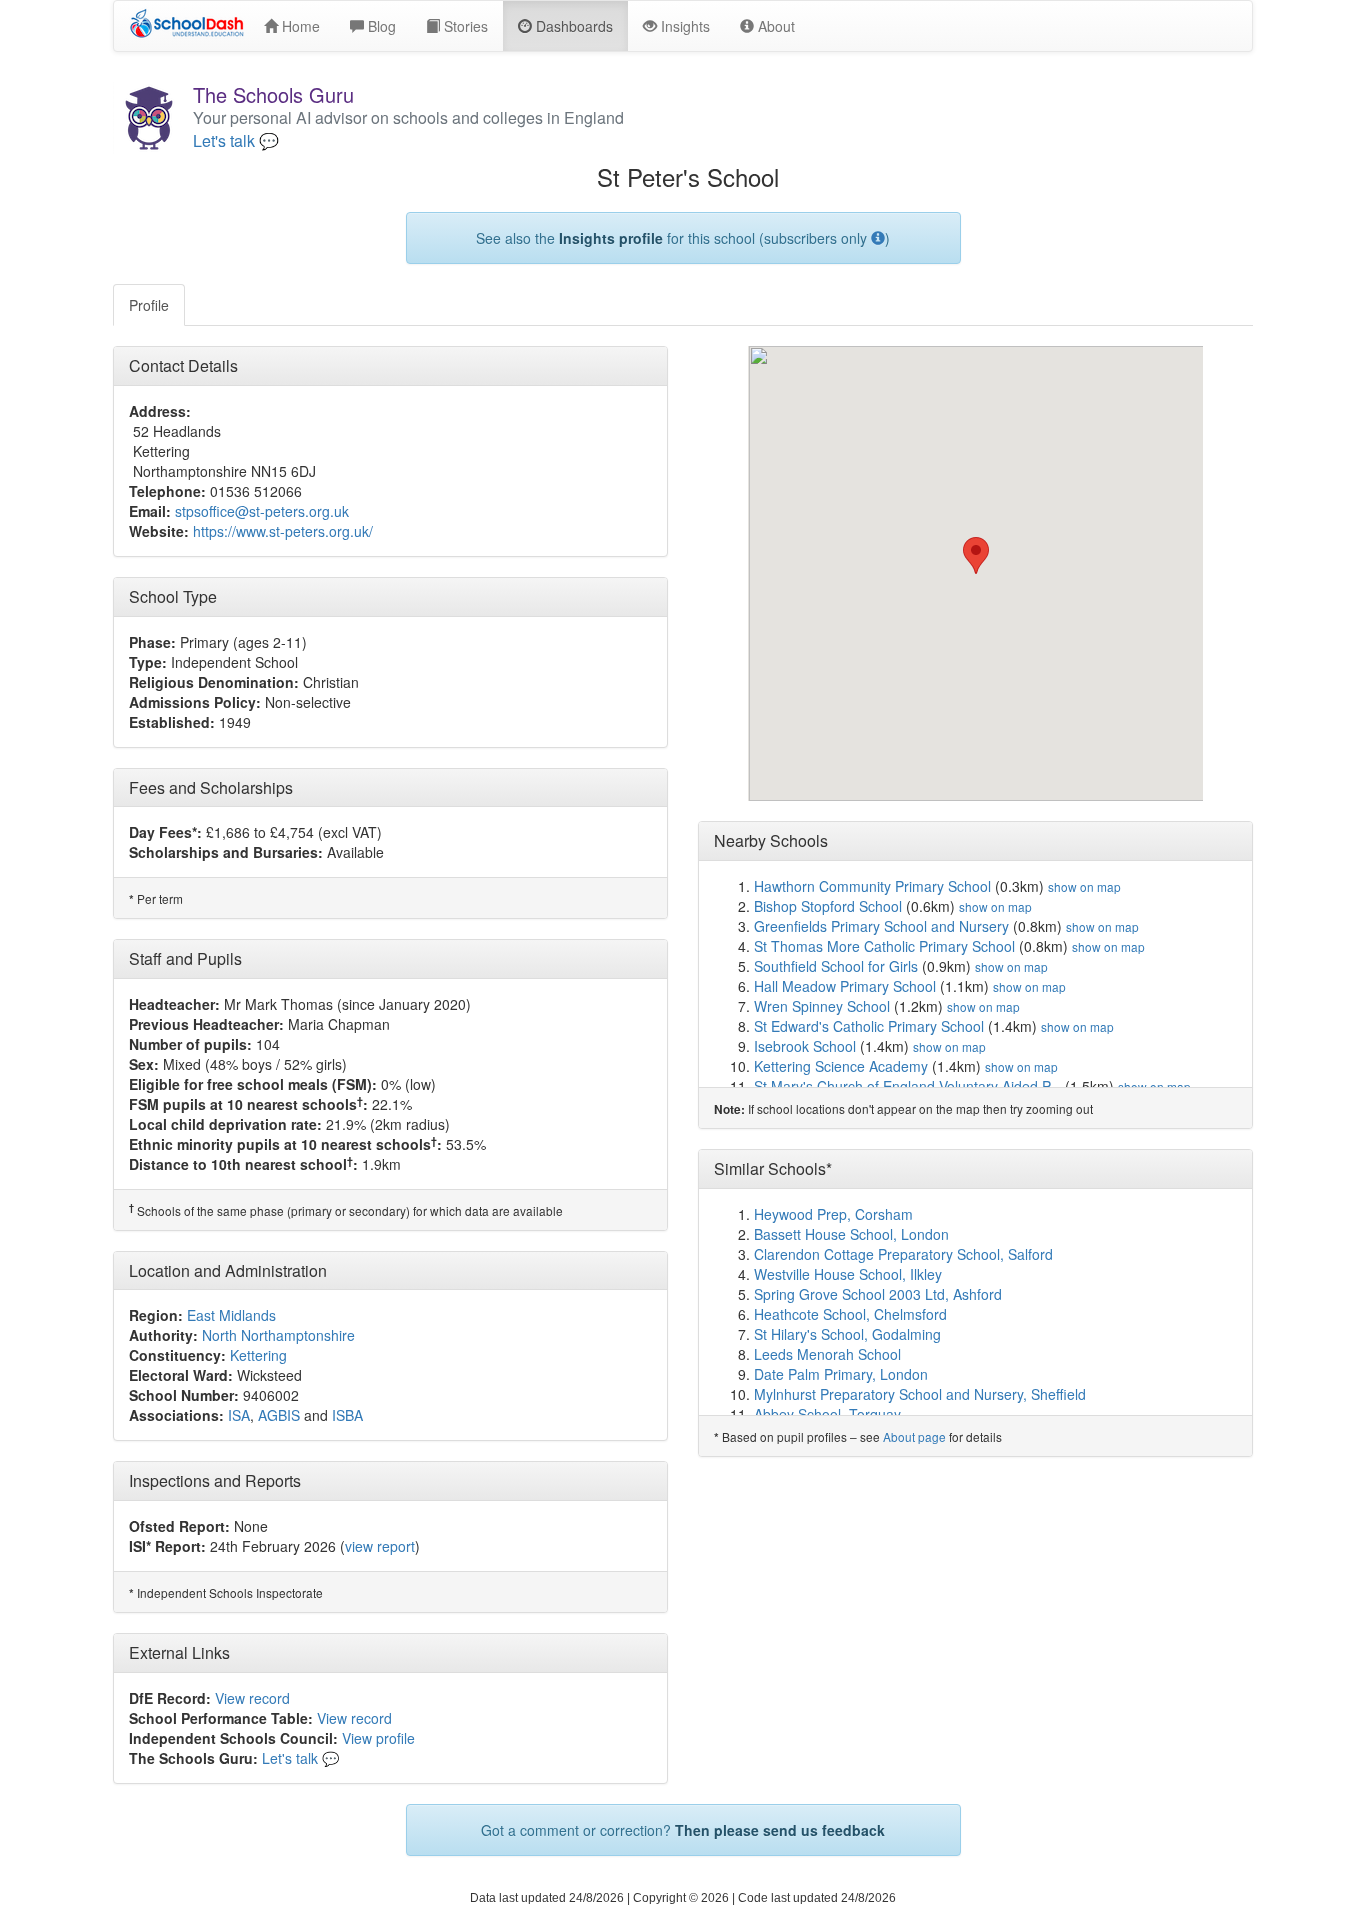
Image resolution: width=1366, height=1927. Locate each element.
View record (252, 1698)
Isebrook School (805, 1046)
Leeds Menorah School (827, 1354)
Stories (464, 26)
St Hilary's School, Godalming (847, 1334)
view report (380, 1546)
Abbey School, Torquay (827, 1414)
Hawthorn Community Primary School (872, 886)
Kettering (258, 1355)
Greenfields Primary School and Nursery (881, 926)
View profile (378, 1738)
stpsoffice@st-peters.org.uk (262, 511)
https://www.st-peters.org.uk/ (283, 531)
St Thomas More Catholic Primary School (884, 946)
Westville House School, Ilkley (848, 1274)
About (774, 26)
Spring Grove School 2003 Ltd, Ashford (878, 1294)
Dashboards (572, 26)
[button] (976, 555)
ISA (239, 1415)
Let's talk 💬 (236, 141)
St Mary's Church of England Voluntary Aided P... (907, 1086)
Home (299, 26)
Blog (380, 26)
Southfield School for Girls (836, 966)
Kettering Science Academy (841, 1066)
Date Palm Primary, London (841, 1374)
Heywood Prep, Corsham (833, 1214)
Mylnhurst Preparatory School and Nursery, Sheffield (920, 1394)
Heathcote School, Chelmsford (850, 1314)
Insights (683, 26)
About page (914, 1436)
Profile (149, 305)
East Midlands (231, 1315)
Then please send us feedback (780, 1830)
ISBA (347, 1415)
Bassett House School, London (851, 1234)
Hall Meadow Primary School (845, 986)
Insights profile (611, 238)
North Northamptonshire (278, 1335)
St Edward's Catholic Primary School (869, 1026)
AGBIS (279, 1415)
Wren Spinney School (822, 1006)
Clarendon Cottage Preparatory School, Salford (903, 1254)
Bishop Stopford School (828, 906)
